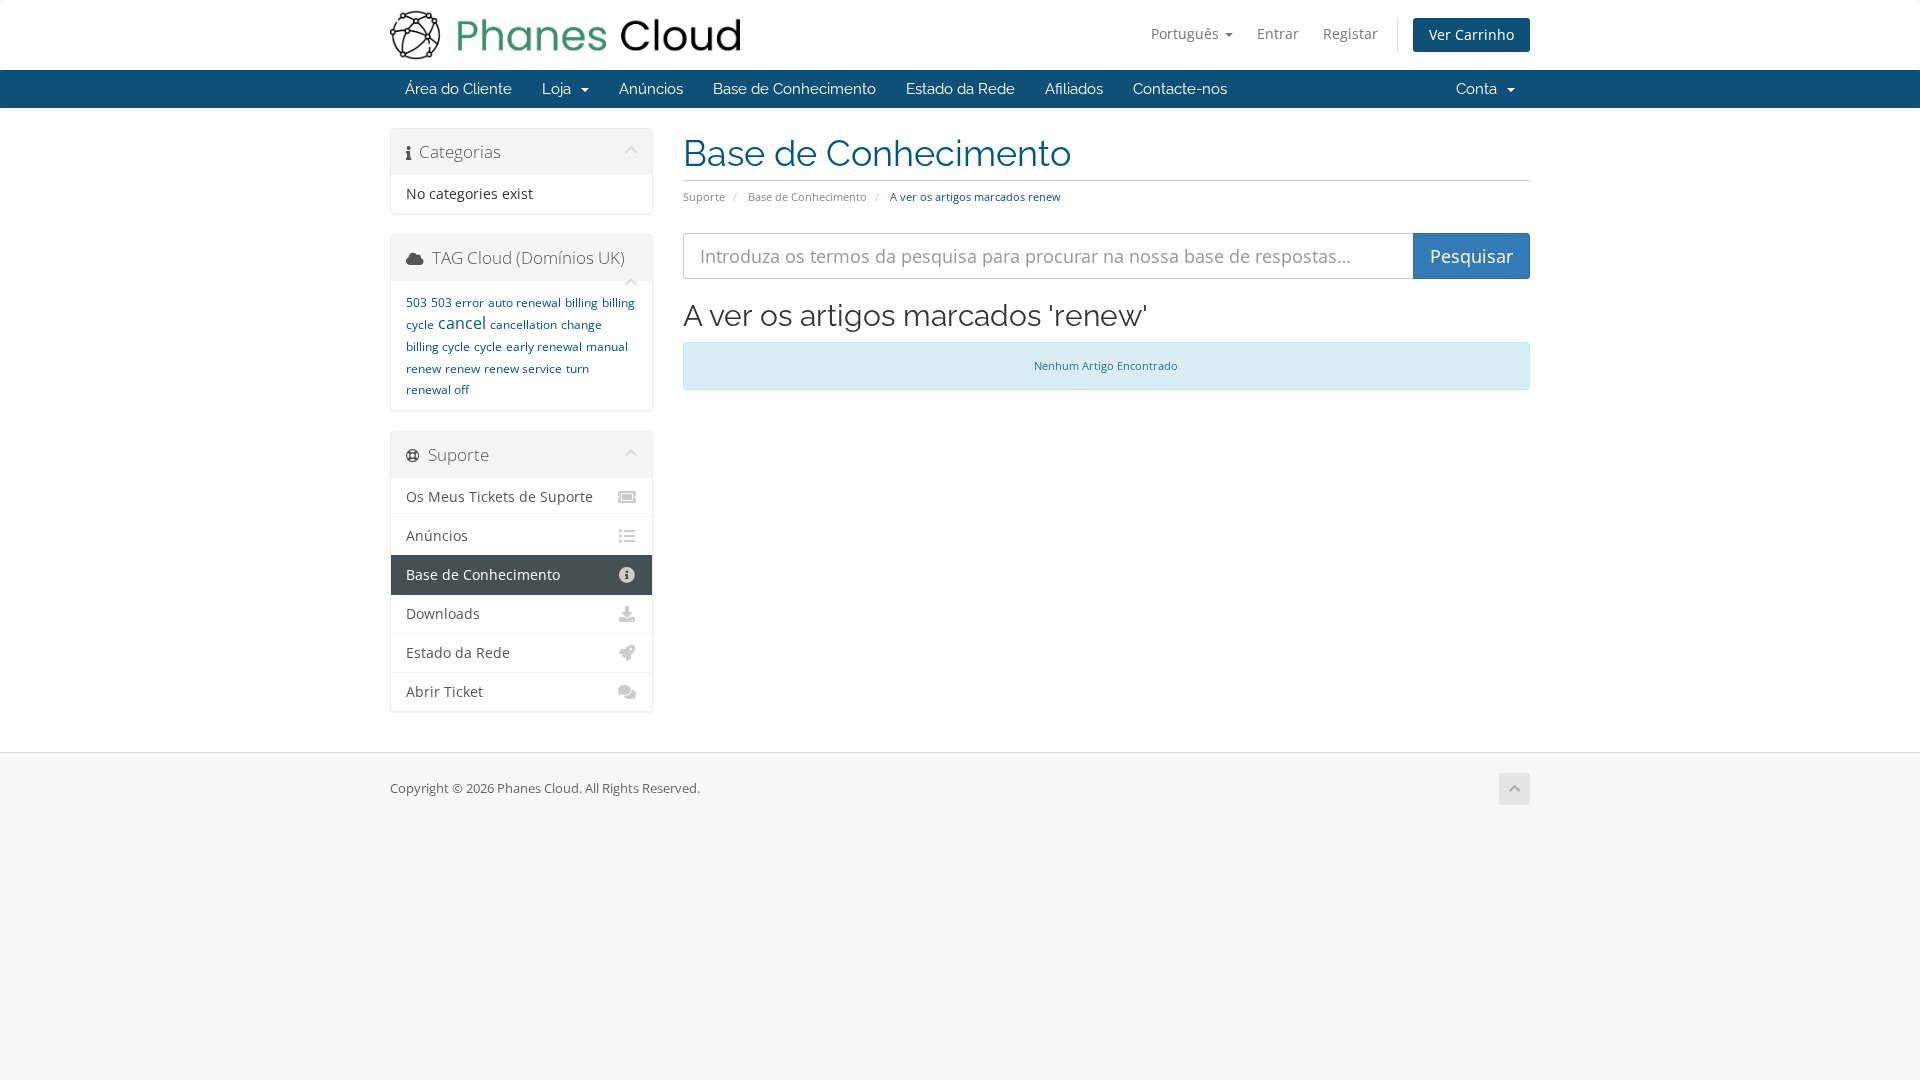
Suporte (704, 196)
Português (1187, 33)
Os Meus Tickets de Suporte (499, 497)
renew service (523, 368)
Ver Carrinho (1471, 34)
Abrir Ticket (444, 692)
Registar (1350, 33)
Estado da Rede (960, 89)
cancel (462, 323)
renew (462, 368)
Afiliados (1074, 89)
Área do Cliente (458, 89)
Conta (1480, 89)
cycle (488, 346)
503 (416, 302)
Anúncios (651, 89)
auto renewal (524, 302)
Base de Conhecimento (794, 89)
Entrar (1278, 33)
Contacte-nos (1180, 89)
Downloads (443, 614)
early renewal (544, 346)
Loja (560, 89)
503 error (457, 302)
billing (581, 302)
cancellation (523, 324)
